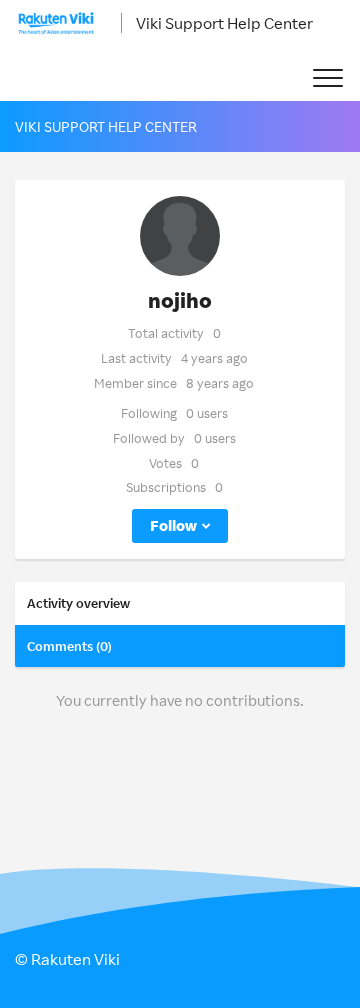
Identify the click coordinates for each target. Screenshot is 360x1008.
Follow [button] (173, 525)
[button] (327, 78)
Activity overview (78, 603)
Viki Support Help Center (224, 23)
